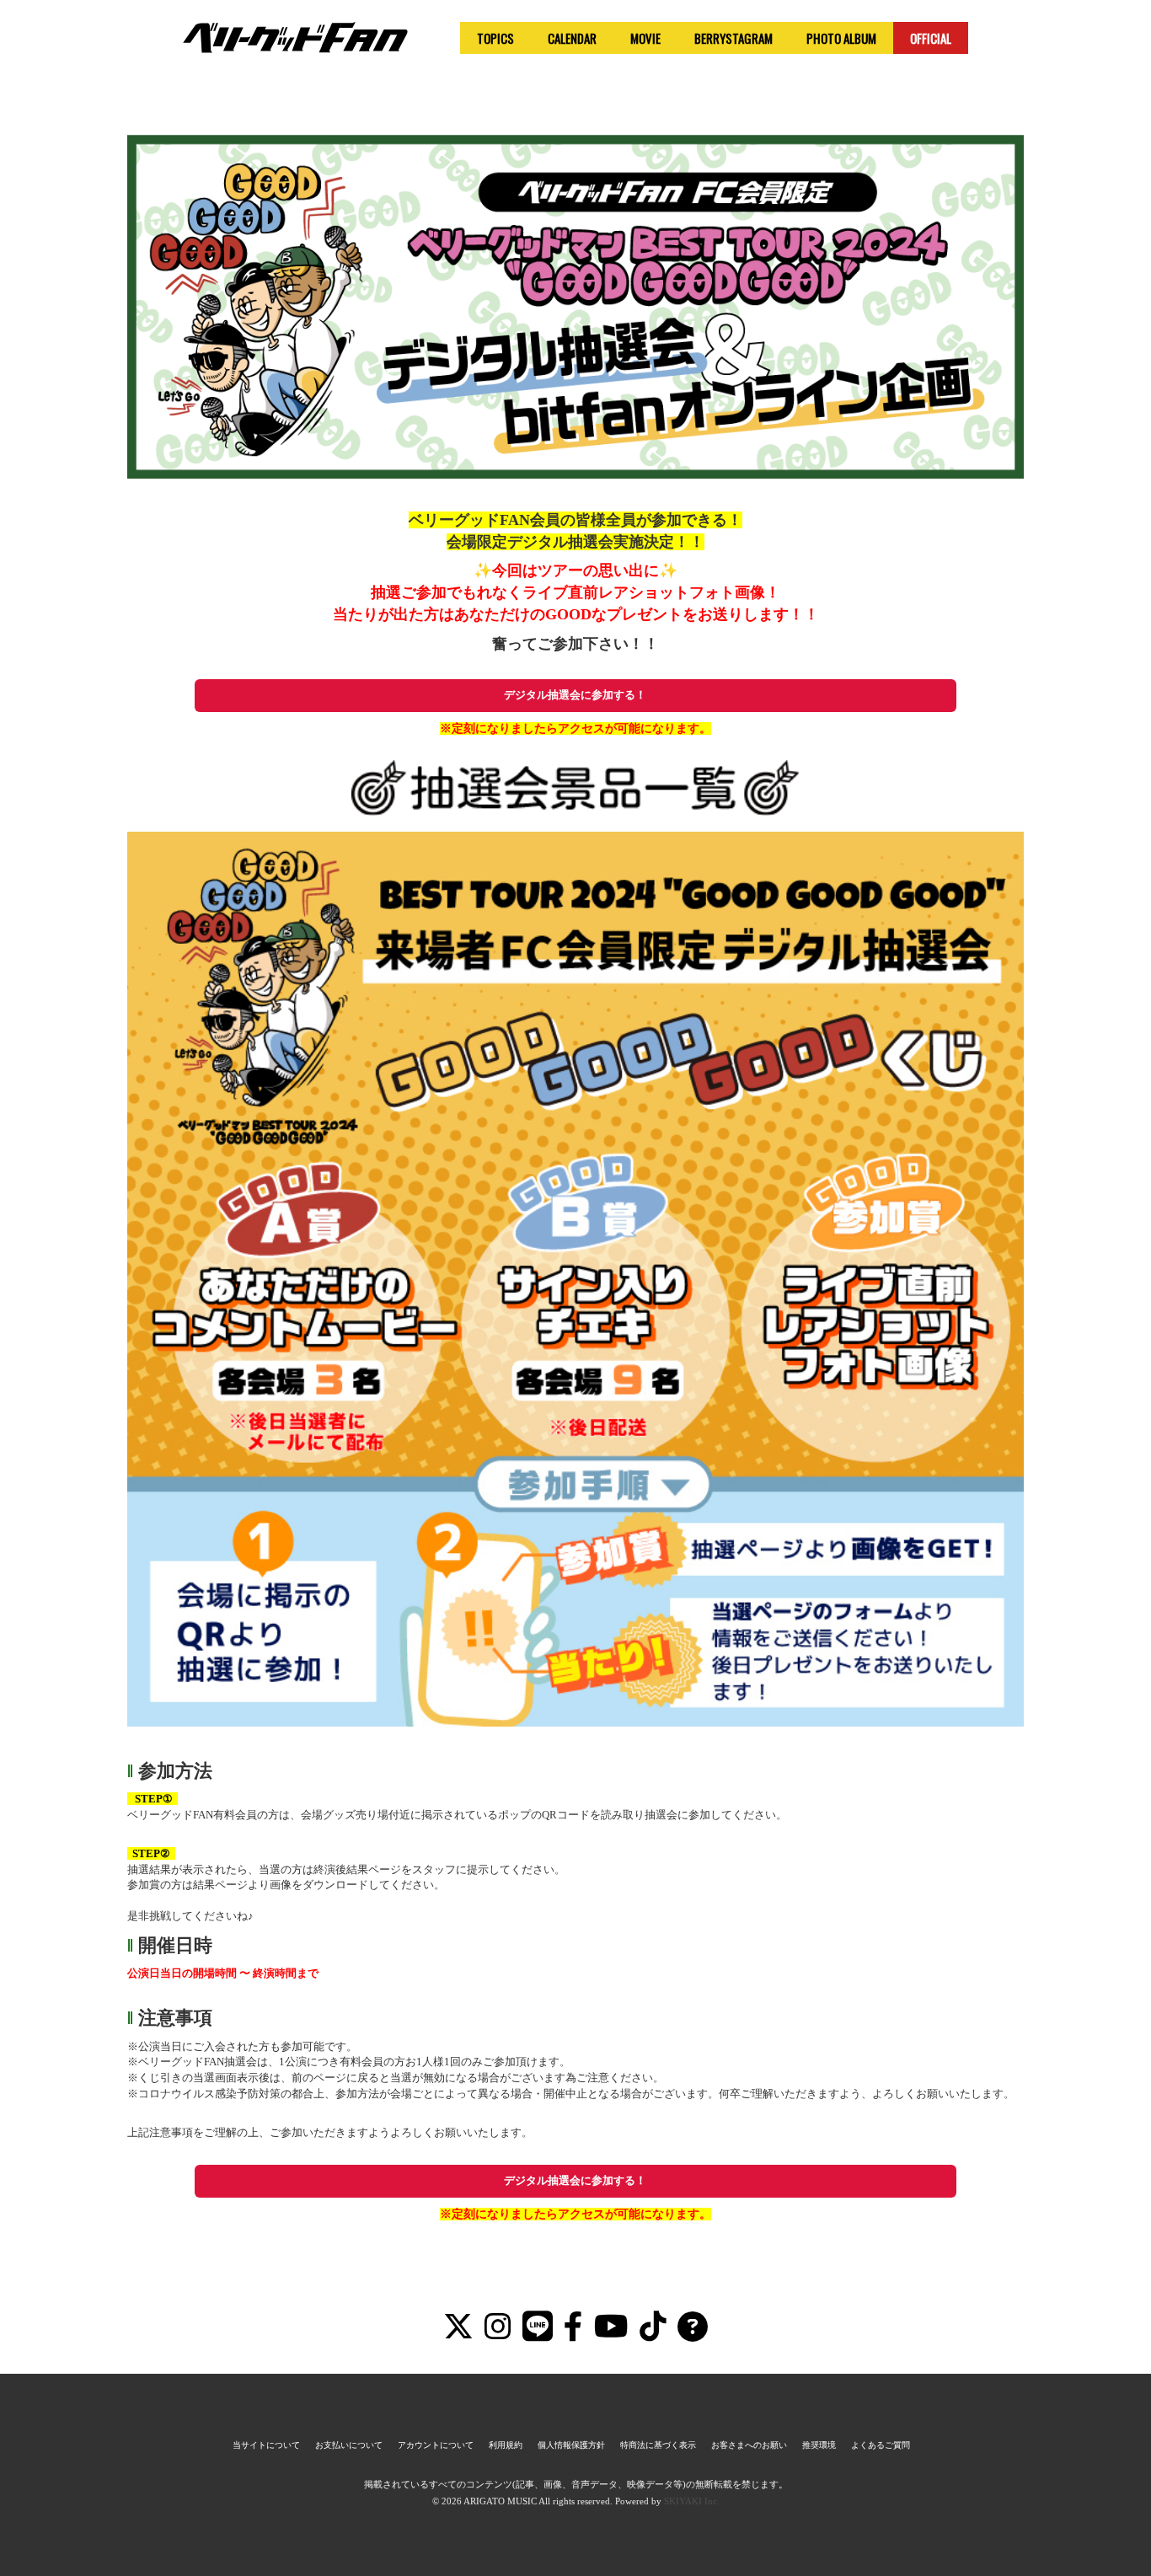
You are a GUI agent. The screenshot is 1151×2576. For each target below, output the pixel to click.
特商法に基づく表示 (658, 2445)
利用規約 (506, 2445)
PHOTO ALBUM (841, 38)
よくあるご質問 (881, 2445)
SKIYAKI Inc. (692, 2501)
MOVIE (645, 38)
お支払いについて (349, 2445)
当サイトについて (266, 2445)
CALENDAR (572, 38)
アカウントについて (436, 2445)
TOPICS (495, 38)
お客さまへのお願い (749, 2445)
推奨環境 (819, 2445)
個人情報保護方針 (571, 2445)
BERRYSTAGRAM (733, 38)
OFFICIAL (931, 38)
